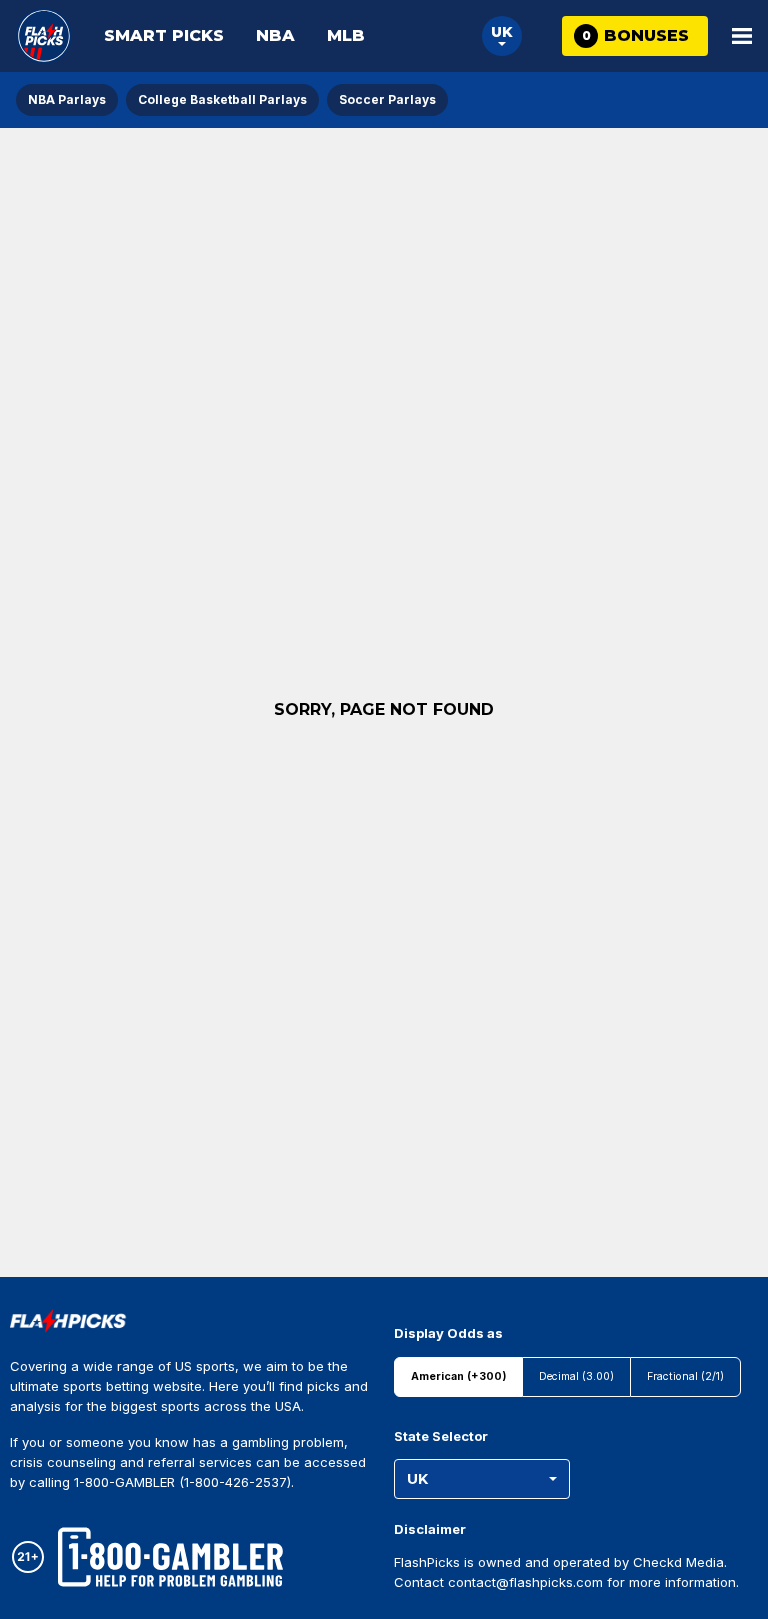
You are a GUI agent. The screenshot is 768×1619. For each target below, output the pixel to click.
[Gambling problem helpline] (170, 1557)
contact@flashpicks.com (525, 1582)
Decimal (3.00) (576, 1376)
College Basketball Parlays (222, 99)
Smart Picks (164, 35)
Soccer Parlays (387, 99)
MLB (346, 35)
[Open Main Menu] (742, 36)
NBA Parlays (67, 99)
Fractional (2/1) (685, 1376)
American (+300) (458, 1376)
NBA (275, 35)
